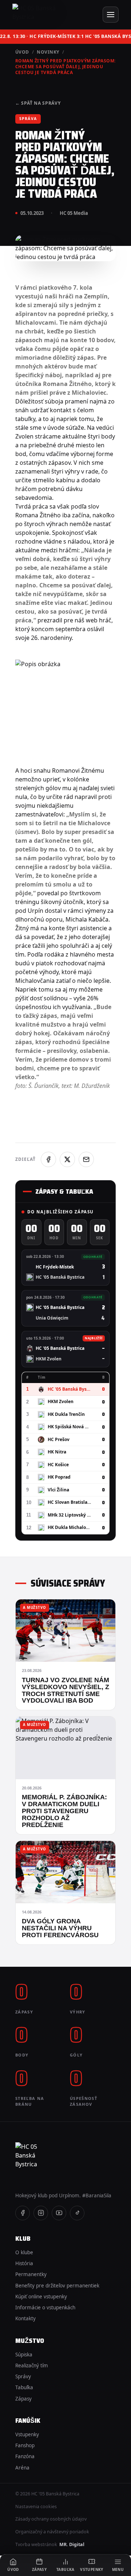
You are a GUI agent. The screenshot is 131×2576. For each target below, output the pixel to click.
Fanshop (25, 2445)
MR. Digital (72, 2544)
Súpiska (24, 2355)
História (24, 2263)
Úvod (22, 52)
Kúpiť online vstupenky (41, 2297)
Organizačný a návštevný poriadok (52, 2532)
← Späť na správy (38, 103)
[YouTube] (59, 2213)
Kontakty (25, 2318)
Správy (23, 2376)
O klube (24, 2252)
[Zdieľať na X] (67, 1159)
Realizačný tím (32, 2365)
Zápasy (23, 2399)
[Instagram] (41, 2213)
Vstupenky (27, 2434)
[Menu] (111, 15)
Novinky (48, 52)
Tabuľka (24, 2387)
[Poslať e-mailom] (86, 1159)
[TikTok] (77, 2213)
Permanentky (31, 2274)
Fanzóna (25, 2456)
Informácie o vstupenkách (45, 2307)
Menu (118, 2569)
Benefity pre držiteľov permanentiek (57, 2286)
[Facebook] (23, 2213)
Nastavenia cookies (36, 2507)
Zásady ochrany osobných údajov (51, 2519)
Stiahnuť (95, 245)
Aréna (22, 2468)
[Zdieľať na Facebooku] (48, 1159)
